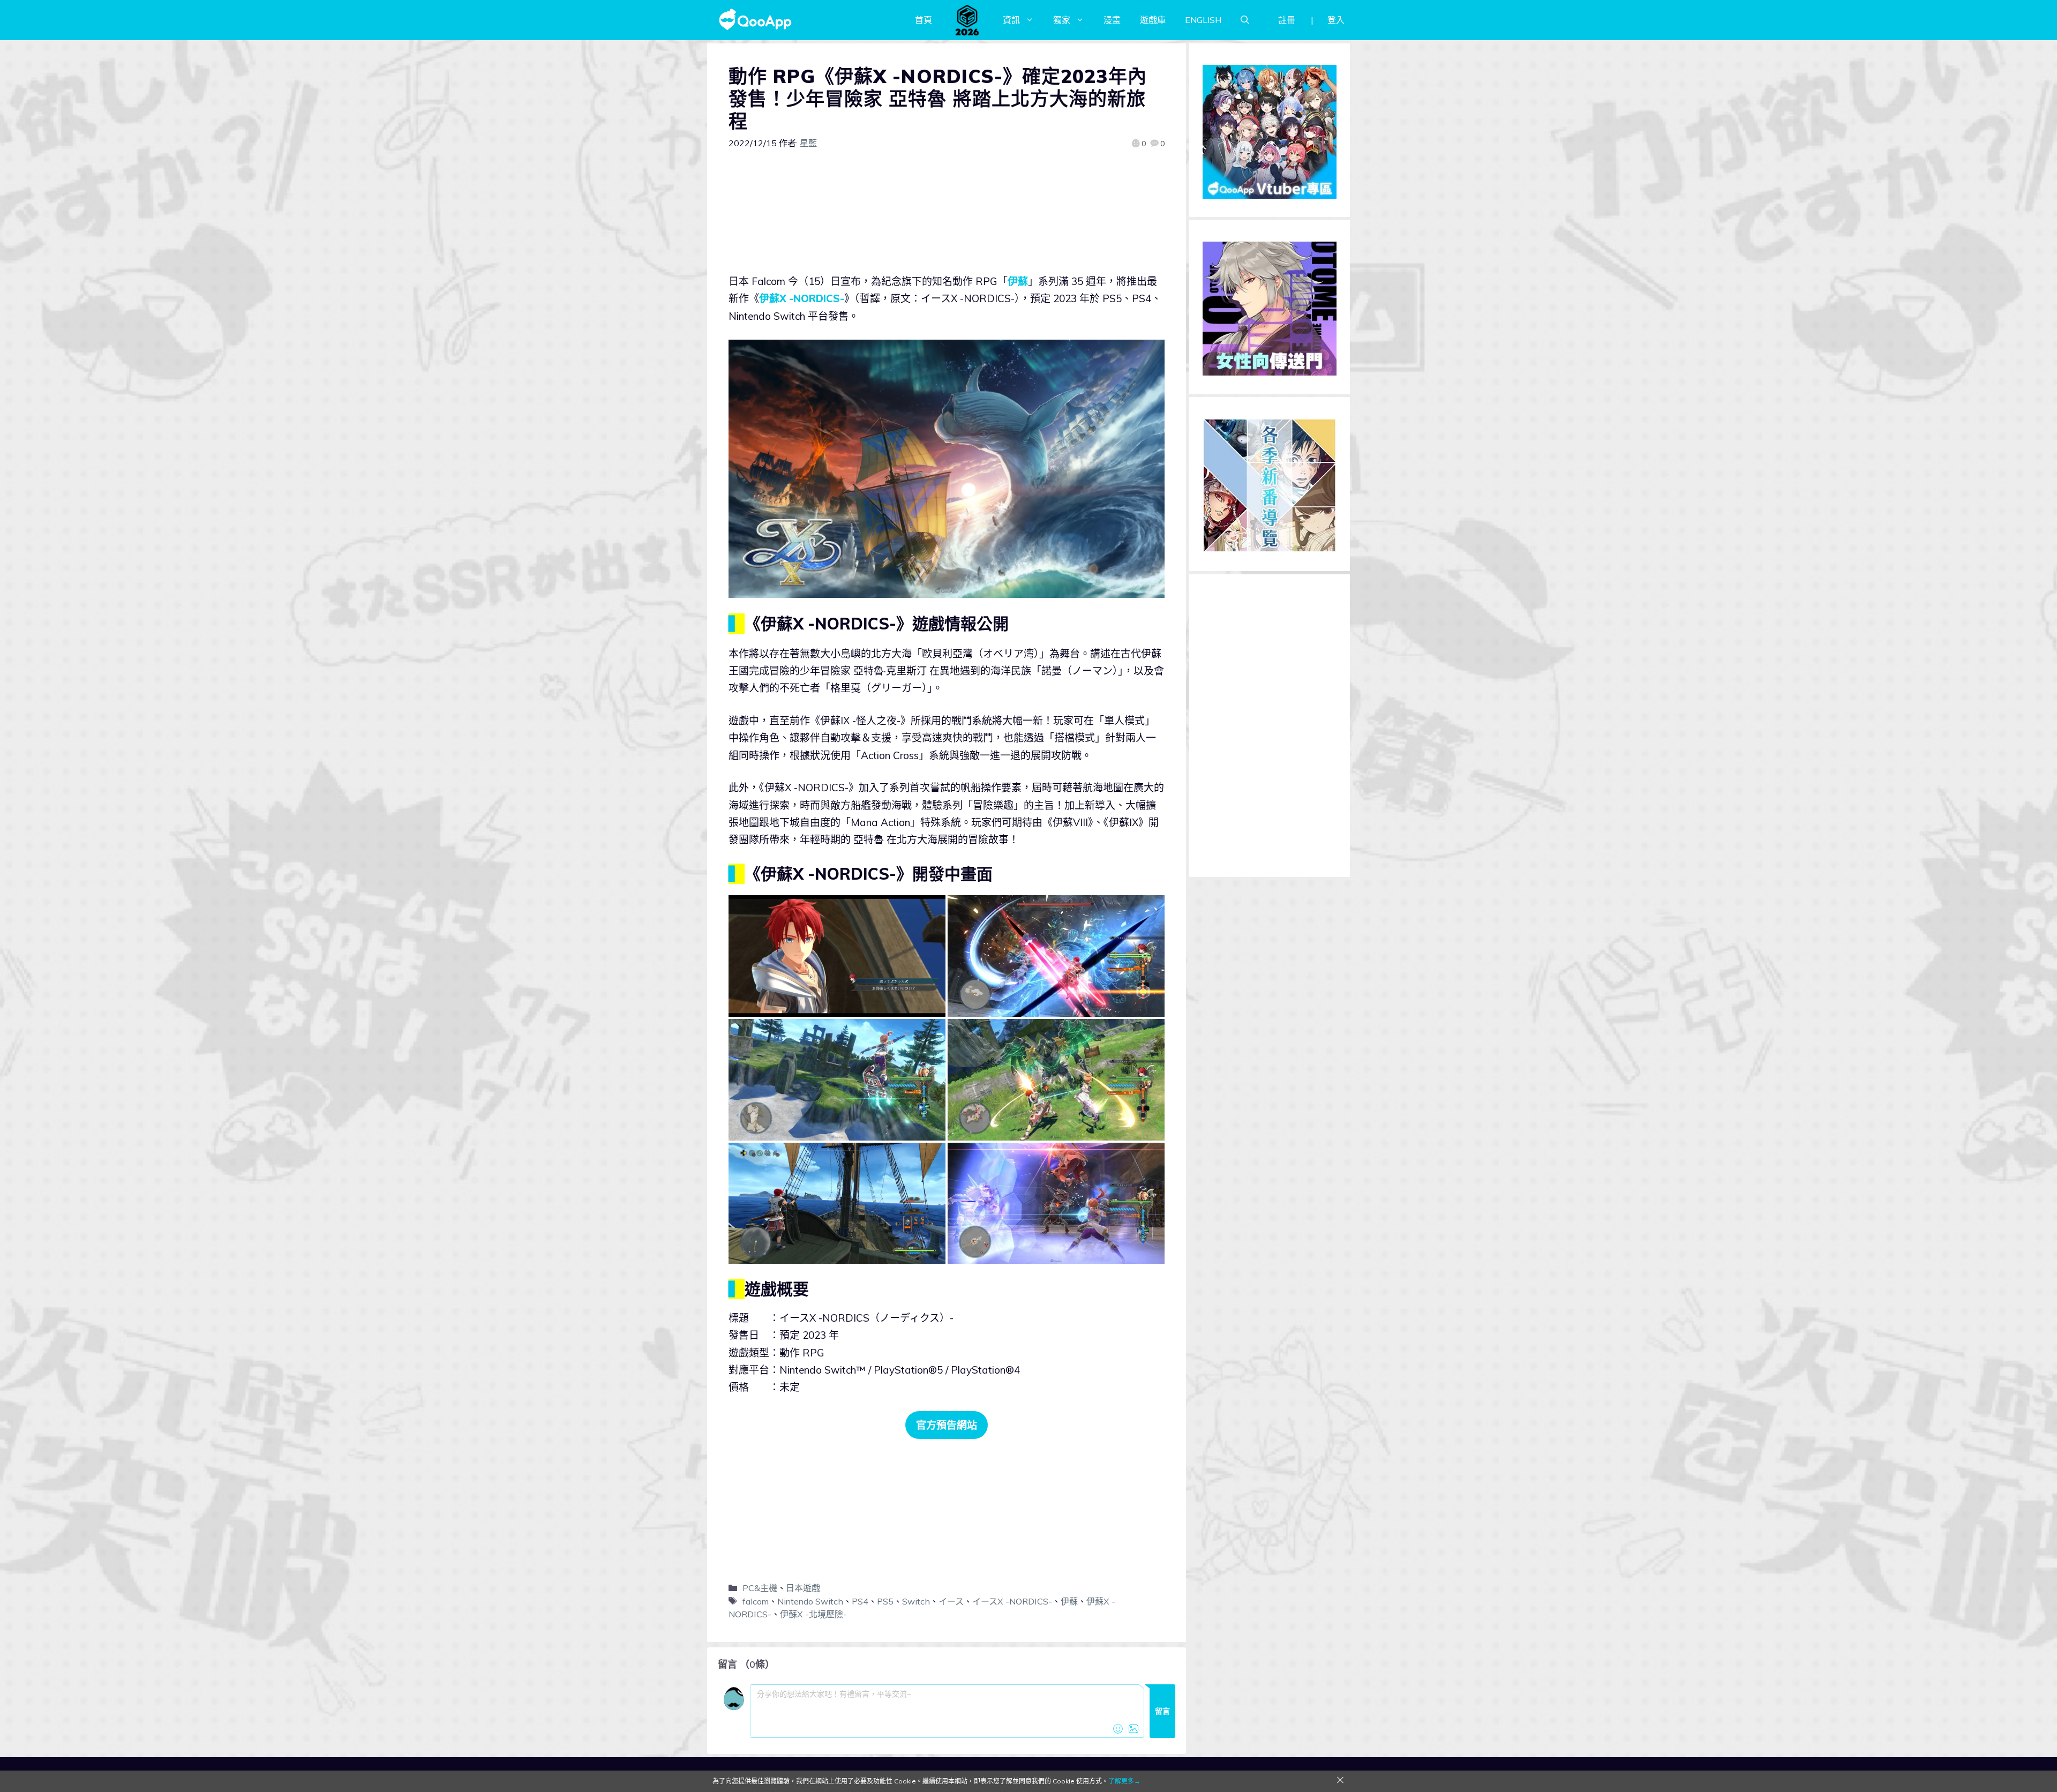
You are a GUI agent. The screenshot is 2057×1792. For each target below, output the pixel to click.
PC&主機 (760, 1588)
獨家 (1062, 20)
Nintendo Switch (810, 1601)
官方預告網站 (947, 1425)
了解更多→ (1124, 1781)
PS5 (885, 1601)
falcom (756, 1601)
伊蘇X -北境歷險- (813, 1614)
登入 (1336, 20)
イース (951, 1601)
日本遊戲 (803, 1588)
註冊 (1287, 20)
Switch (916, 1601)
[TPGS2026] (967, 20)
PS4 (860, 1601)
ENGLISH (1203, 20)
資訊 (1011, 20)
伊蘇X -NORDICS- (802, 298)
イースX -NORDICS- (1012, 1601)
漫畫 (1112, 20)
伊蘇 (1018, 281)
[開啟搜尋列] (1245, 20)
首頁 (924, 20)
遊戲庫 (1153, 20)
